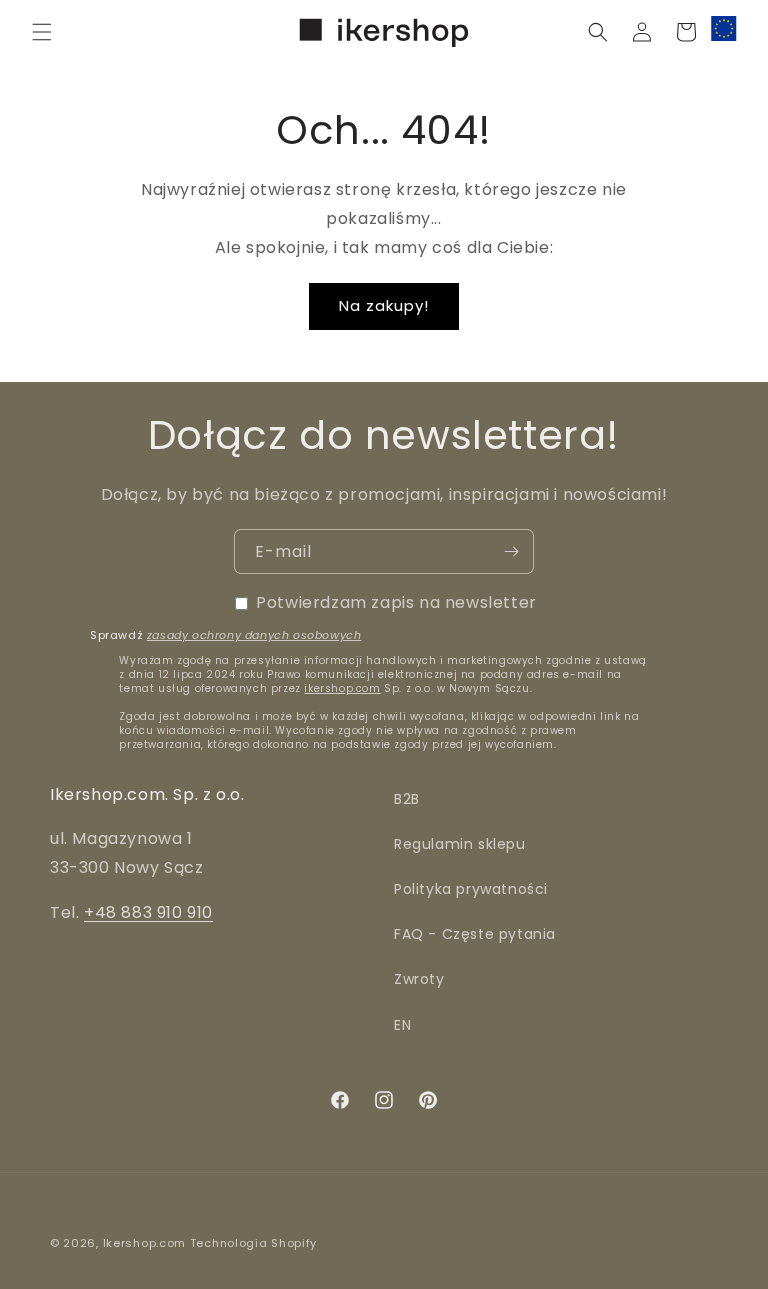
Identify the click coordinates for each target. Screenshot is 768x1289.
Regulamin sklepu (460, 844)
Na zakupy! (384, 305)
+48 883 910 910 (148, 912)
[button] (42, 32)
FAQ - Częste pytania (475, 934)
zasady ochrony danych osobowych (254, 635)
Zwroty (419, 979)
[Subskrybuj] (511, 551)
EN (402, 1025)
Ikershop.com (144, 1243)
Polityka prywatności (471, 889)
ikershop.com (342, 688)
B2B (407, 799)
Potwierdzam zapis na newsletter (396, 602)
